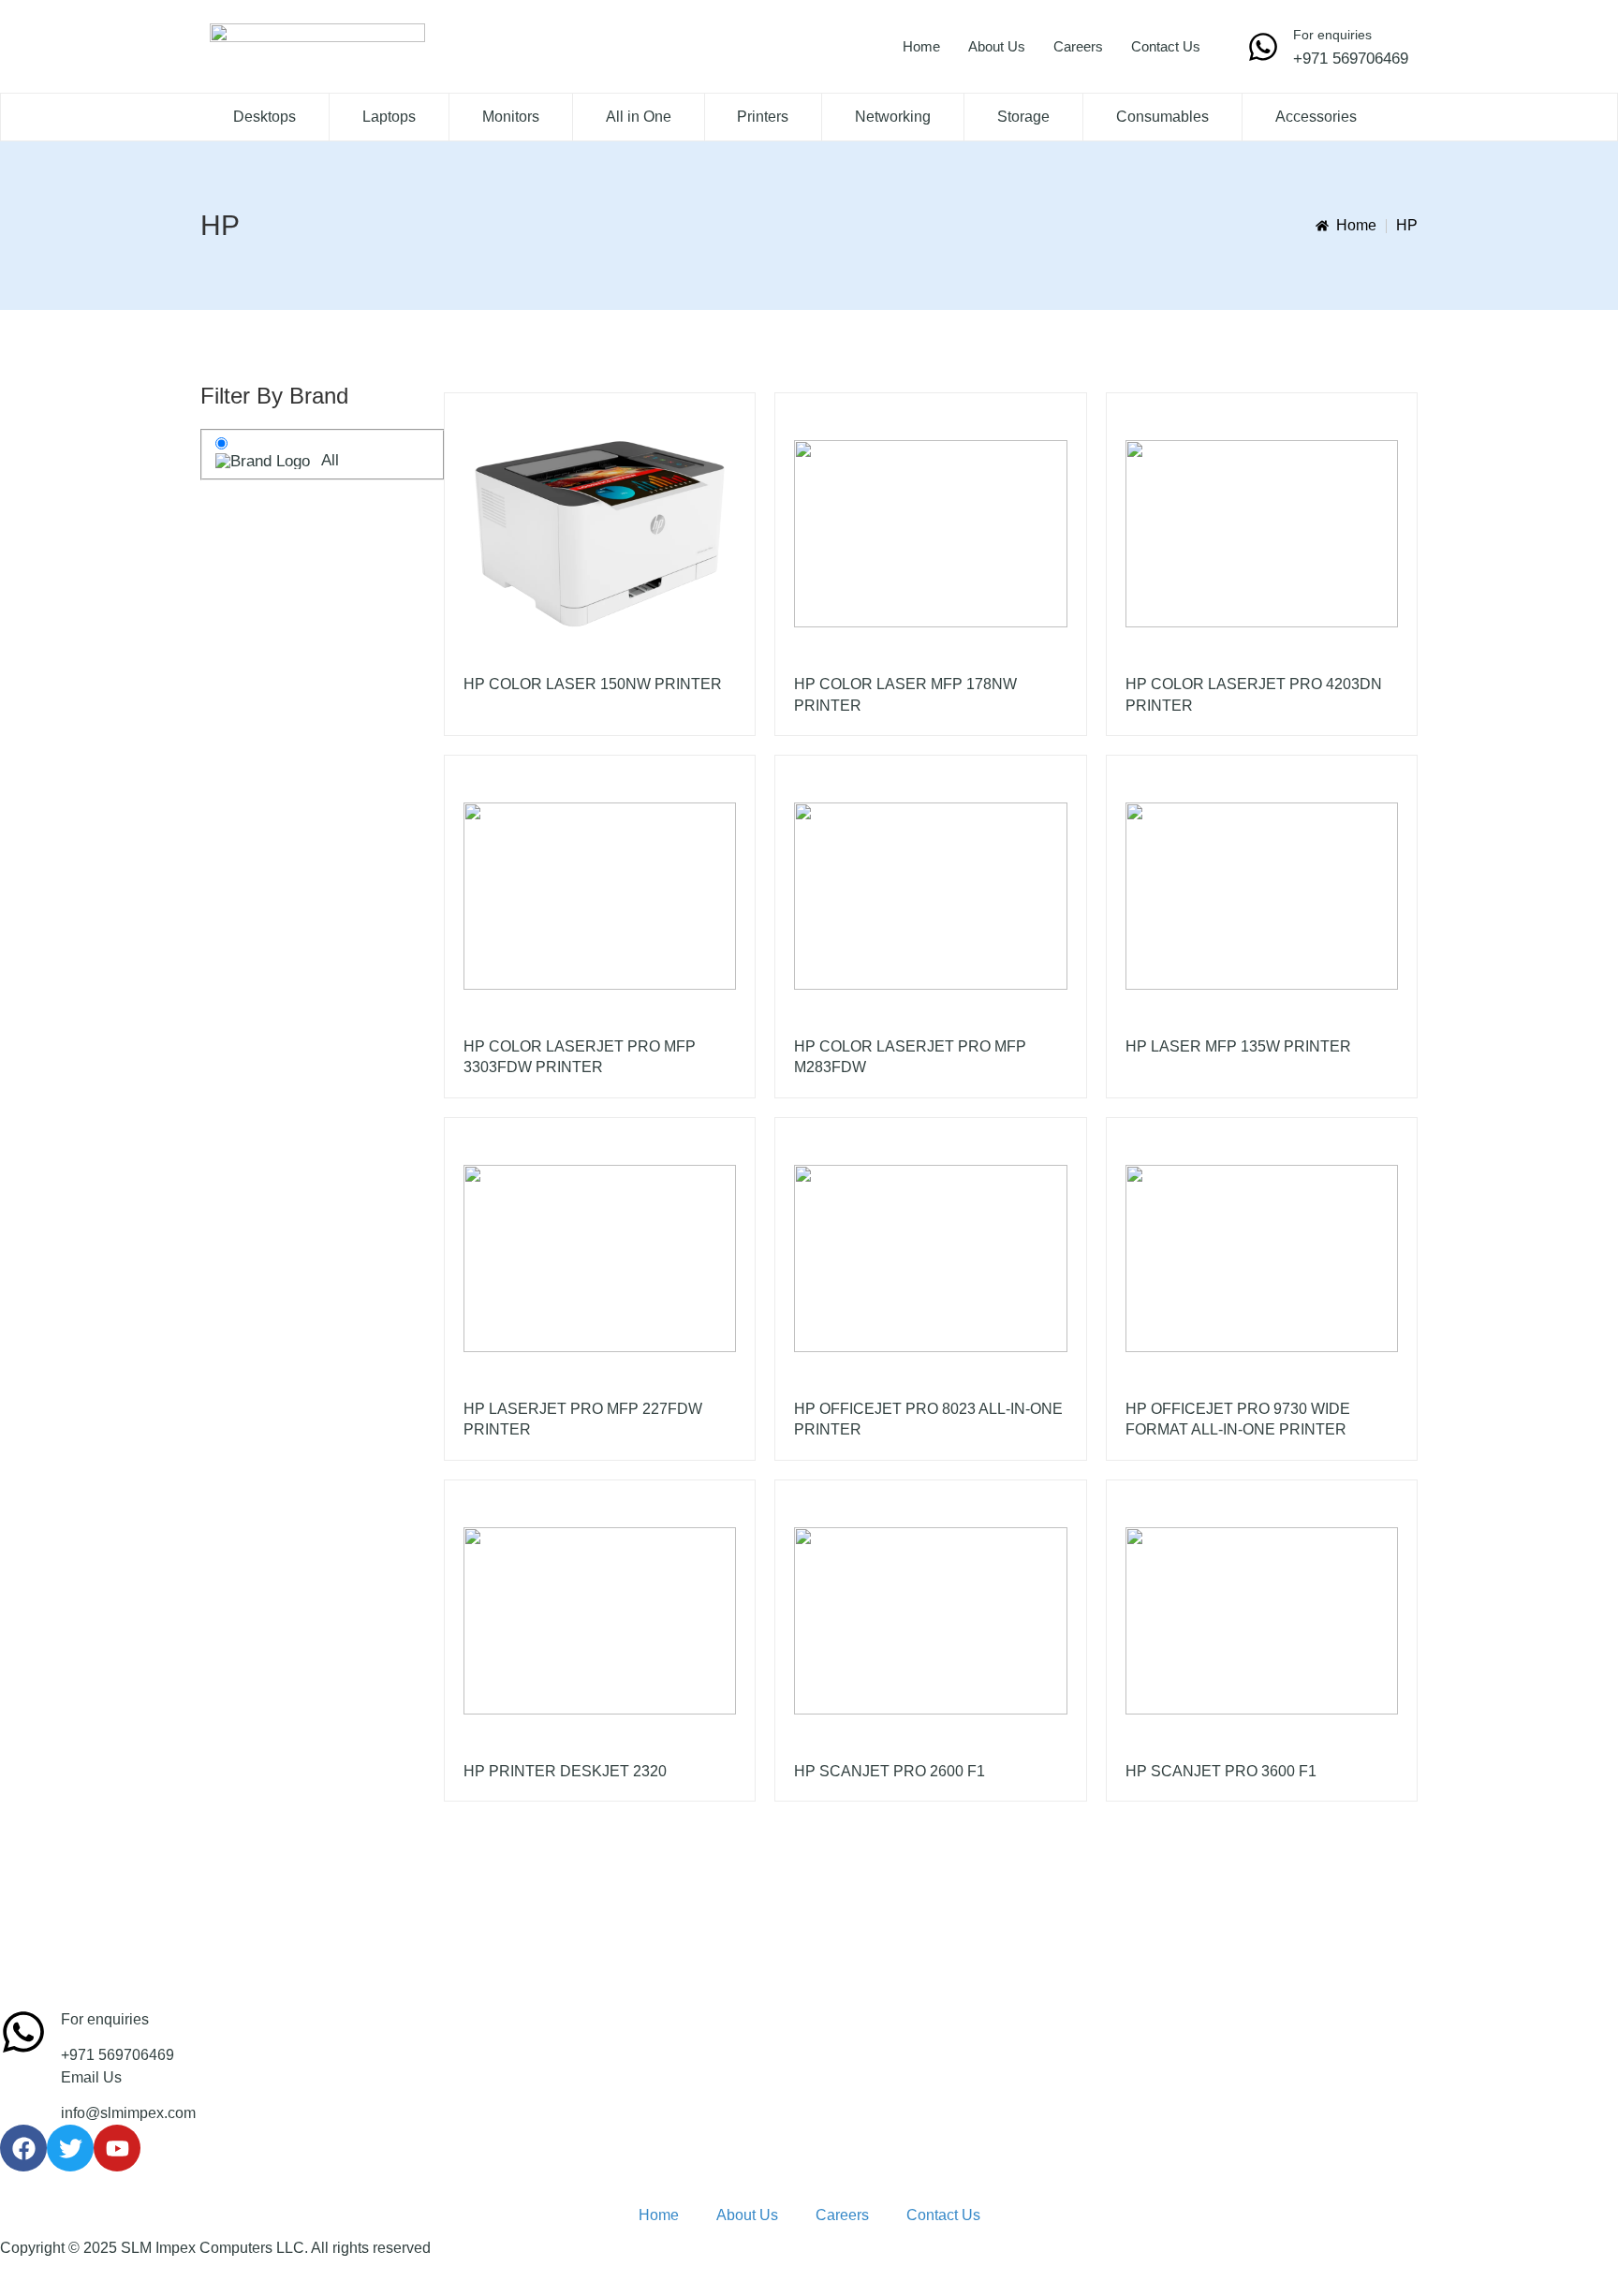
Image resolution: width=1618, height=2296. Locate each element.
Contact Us (1166, 46)
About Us (997, 46)
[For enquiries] (1263, 47)
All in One (639, 117)
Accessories (1316, 117)
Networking (893, 117)
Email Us (91, 2077)
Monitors (511, 117)
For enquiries (1332, 35)
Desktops (265, 117)
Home (921, 46)
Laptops (389, 117)
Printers (763, 117)
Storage (1023, 117)
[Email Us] (23, 2090)
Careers (1078, 46)
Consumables (1162, 117)
